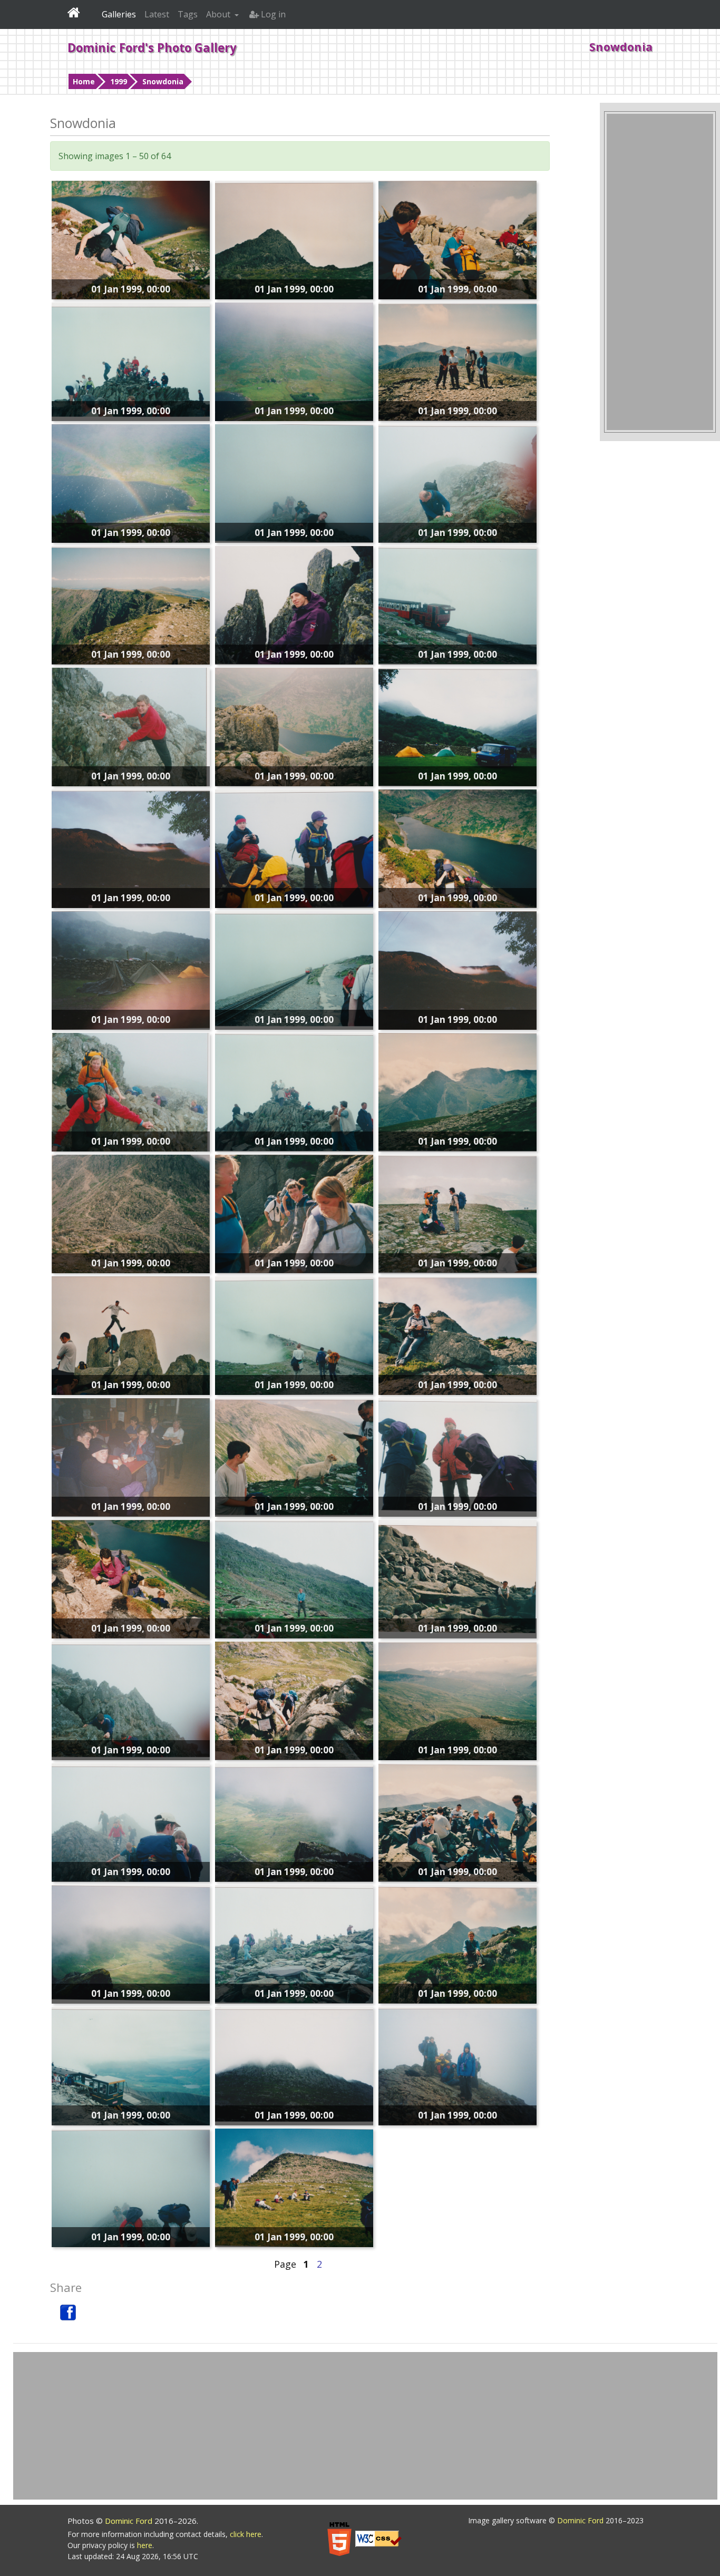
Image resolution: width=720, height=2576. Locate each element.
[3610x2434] (131, 2187)
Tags (188, 14)
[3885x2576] (131, 1456)
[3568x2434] (294, 1091)
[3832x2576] (131, 1578)
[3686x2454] (131, 2065)
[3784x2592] (131, 360)
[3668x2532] (131, 1700)
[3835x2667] (294, 1821)
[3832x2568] (294, 1700)
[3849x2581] (131, 847)
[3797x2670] (131, 1943)
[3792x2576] (458, 239)
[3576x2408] (294, 482)
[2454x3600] (131, 726)
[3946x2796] (458, 1456)
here (145, 2545)
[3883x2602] (458, 1821)
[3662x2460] (294, 1943)
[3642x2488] (294, 1334)
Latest (157, 14)
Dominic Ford (130, 2521)
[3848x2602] (458, 1334)
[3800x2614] (458, 726)
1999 (119, 81)
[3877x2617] (458, 1213)
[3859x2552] (458, 1700)
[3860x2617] (131, 604)
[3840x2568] (131, 239)
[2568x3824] (131, 1213)
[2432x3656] (131, 1091)
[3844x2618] (294, 239)
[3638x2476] (131, 1821)
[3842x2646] (294, 847)
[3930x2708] (294, 2065)
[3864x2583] (458, 1091)
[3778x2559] (131, 1334)
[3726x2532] (294, 969)
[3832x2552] (294, 360)
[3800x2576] (458, 847)
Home (84, 81)
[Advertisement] (660, 272)
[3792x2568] (294, 604)
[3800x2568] (131, 482)
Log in (272, 14)
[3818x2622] (458, 2065)
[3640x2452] (458, 604)
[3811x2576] (294, 1213)
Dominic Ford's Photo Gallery (152, 47)
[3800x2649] (294, 1456)
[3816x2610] (458, 360)
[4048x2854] (458, 1578)
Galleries (119, 14)
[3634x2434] (294, 1578)
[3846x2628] (458, 1943)
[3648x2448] (458, 482)
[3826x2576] (131, 969)
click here (246, 2534)
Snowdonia (163, 81)
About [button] (219, 14)
